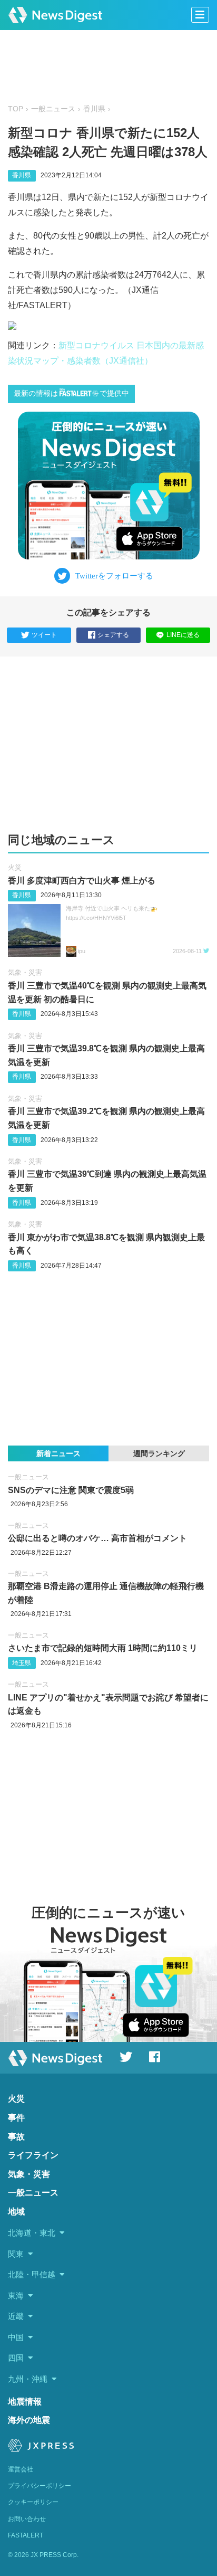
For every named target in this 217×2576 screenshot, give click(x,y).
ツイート (44, 635)
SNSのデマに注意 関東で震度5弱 (71, 1490)
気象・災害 (25, 972)
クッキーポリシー (33, 2502)
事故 (16, 2137)
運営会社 (21, 2469)
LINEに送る (183, 635)
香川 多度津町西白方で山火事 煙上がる (82, 881)
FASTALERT (26, 2535)
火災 (15, 867)
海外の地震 (29, 2420)
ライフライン (33, 2155)
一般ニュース (53, 109)
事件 (16, 2118)
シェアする (113, 635)
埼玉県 (22, 1663)
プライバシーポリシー (40, 2486)
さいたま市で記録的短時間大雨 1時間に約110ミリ (103, 1648)
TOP (16, 109)
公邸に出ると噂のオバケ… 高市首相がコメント (97, 1538)
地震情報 (25, 2402)
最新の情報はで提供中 (71, 393)
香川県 (94, 109)
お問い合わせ (27, 2519)
